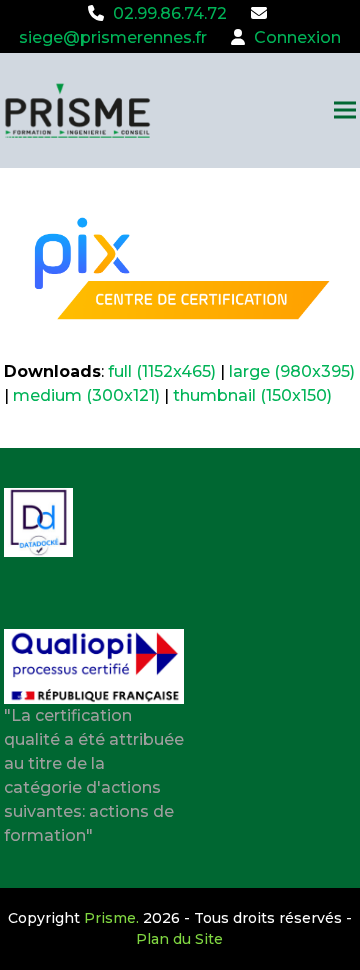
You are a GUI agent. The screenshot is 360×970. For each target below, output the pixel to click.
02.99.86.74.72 (170, 13)
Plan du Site (179, 939)
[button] (345, 110)
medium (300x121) (86, 395)
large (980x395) (292, 371)
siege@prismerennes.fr (113, 37)
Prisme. (111, 918)
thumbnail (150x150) (252, 395)
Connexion (297, 37)
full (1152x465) (162, 371)
